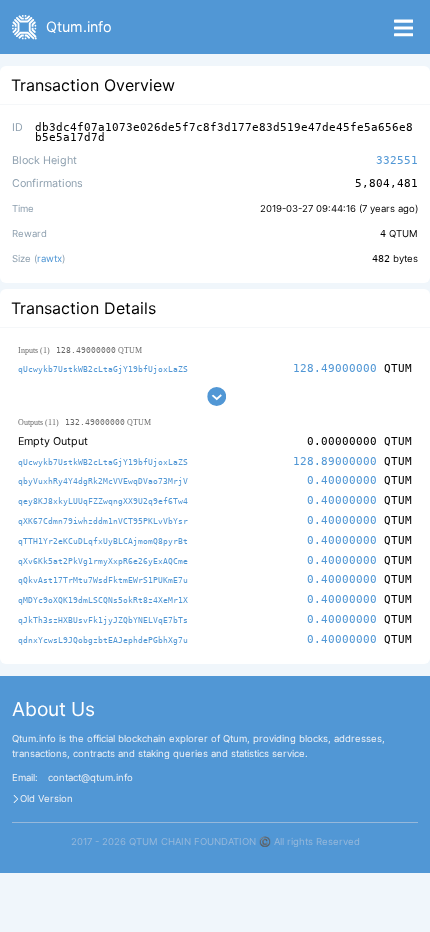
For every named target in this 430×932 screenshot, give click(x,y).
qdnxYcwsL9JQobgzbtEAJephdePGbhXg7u (103, 640)
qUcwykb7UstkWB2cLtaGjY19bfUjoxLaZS (103, 369)
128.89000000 (335, 461)
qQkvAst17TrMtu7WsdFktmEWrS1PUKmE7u (103, 580)
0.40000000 (342, 480)
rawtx (49, 258)
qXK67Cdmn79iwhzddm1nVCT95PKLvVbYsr (103, 521)
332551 (397, 160)
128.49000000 (335, 368)
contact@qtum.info (90, 778)
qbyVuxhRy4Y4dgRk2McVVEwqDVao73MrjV (103, 481)
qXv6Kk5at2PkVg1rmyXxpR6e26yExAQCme (103, 561)
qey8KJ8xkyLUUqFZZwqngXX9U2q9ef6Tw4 (103, 501)
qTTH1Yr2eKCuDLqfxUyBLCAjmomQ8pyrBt (103, 541)
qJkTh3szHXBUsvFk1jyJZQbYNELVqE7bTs (103, 620)
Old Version (46, 799)
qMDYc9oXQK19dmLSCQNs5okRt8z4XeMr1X (103, 600)
